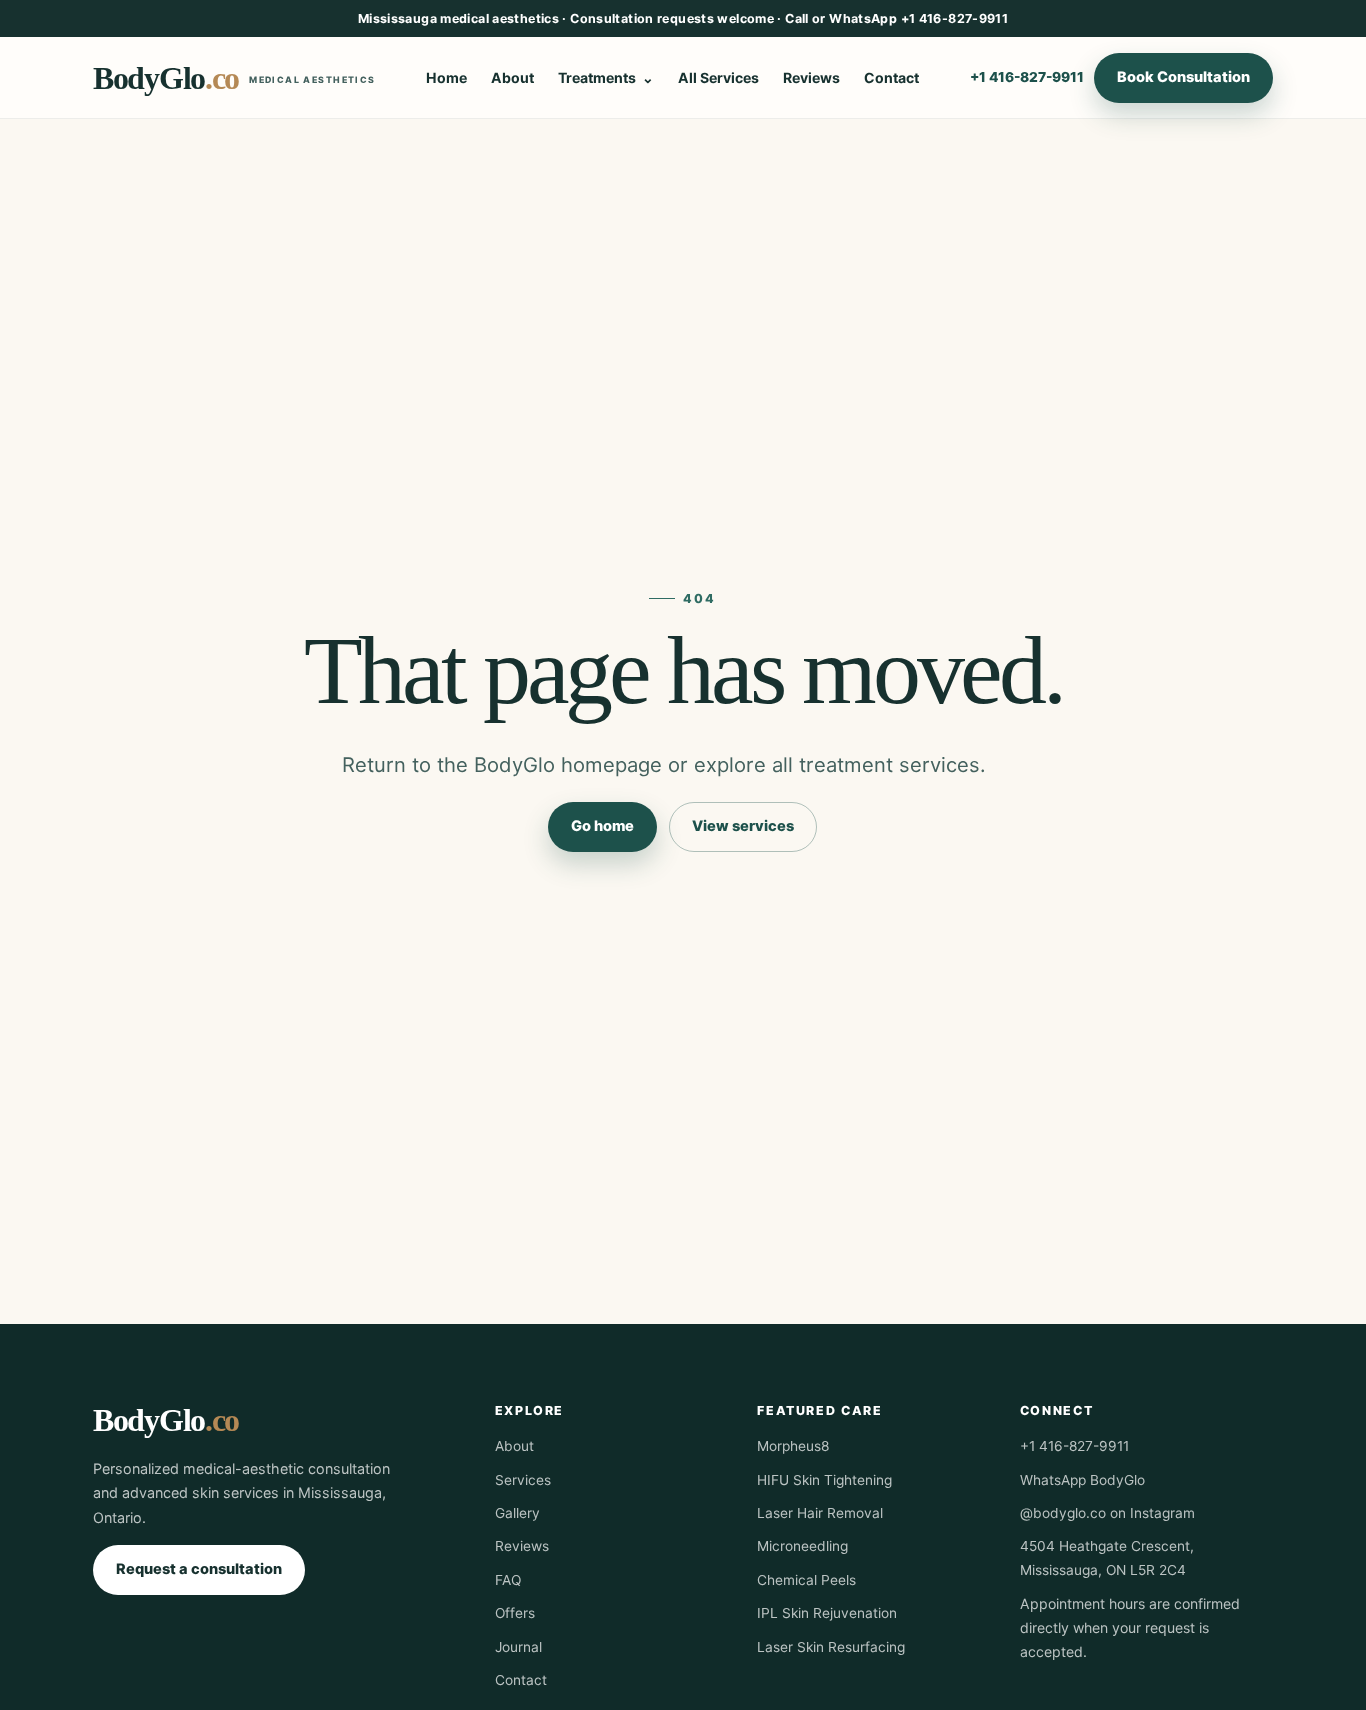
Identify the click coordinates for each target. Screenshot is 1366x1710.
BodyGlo (234, 78)
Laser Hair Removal (820, 1513)
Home (446, 77)
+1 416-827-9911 (1027, 77)
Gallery (517, 1513)
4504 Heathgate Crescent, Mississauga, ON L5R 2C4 (1107, 1557)
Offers (515, 1613)
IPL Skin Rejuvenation (827, 1613)
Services (523, 1480)
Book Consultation (1183, 77)
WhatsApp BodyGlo (1082, 1480)
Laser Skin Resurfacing (831, 1647)
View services (743, 826)
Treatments (597, 77)
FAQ (508, 1580)
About (512, 77)
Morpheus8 (793, 1446)
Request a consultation (199, 1569)
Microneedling (802, 1546)
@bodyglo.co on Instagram (1107, 1513)
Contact (891, 77)
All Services (718, 77)
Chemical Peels (806, 1580)
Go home (602, 826)
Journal (518, 1647)
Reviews (811, 77)
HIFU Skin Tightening (824, 1480)
